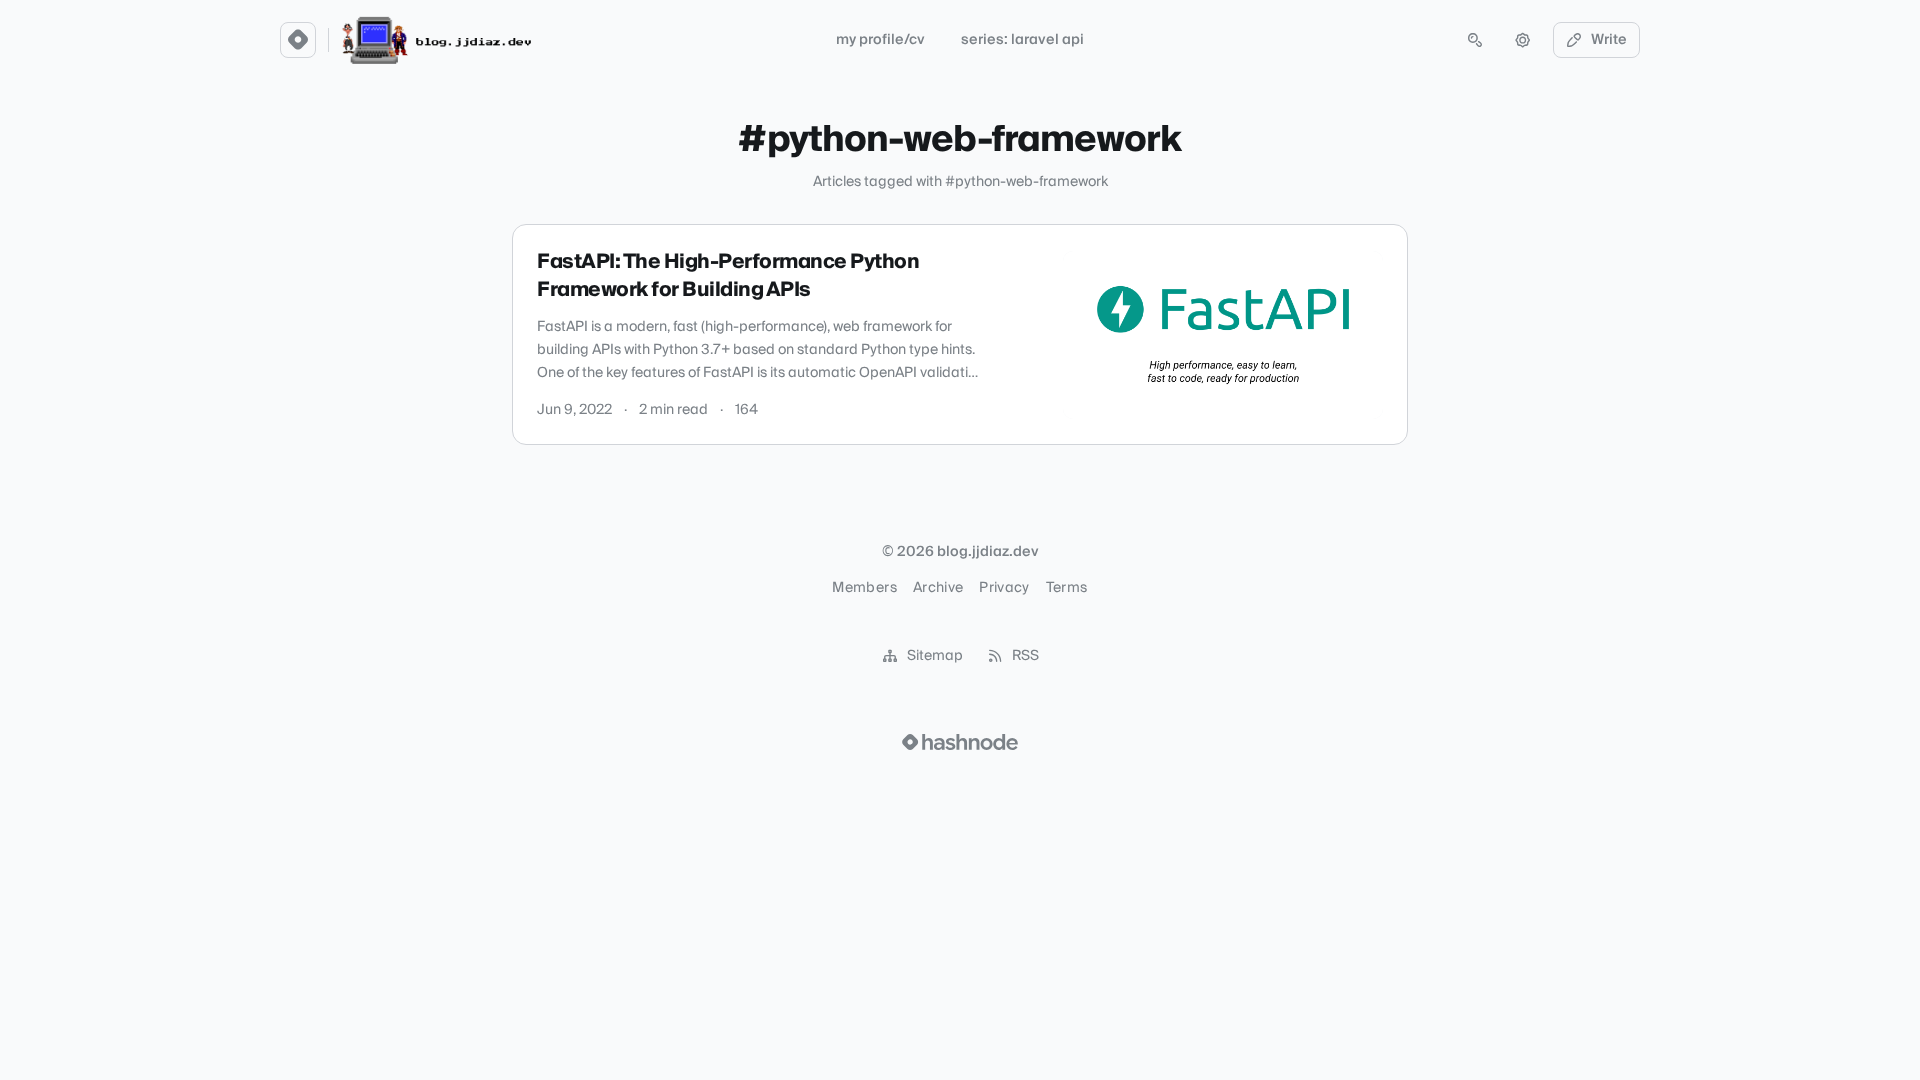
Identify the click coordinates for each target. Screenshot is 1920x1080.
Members (864, 588)
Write (1609, 40)
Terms (1067, 588)
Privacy (1004, 588)
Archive (938, 588)
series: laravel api (1022, 40)
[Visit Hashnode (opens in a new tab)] (960, 742)
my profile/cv (880, 40)
